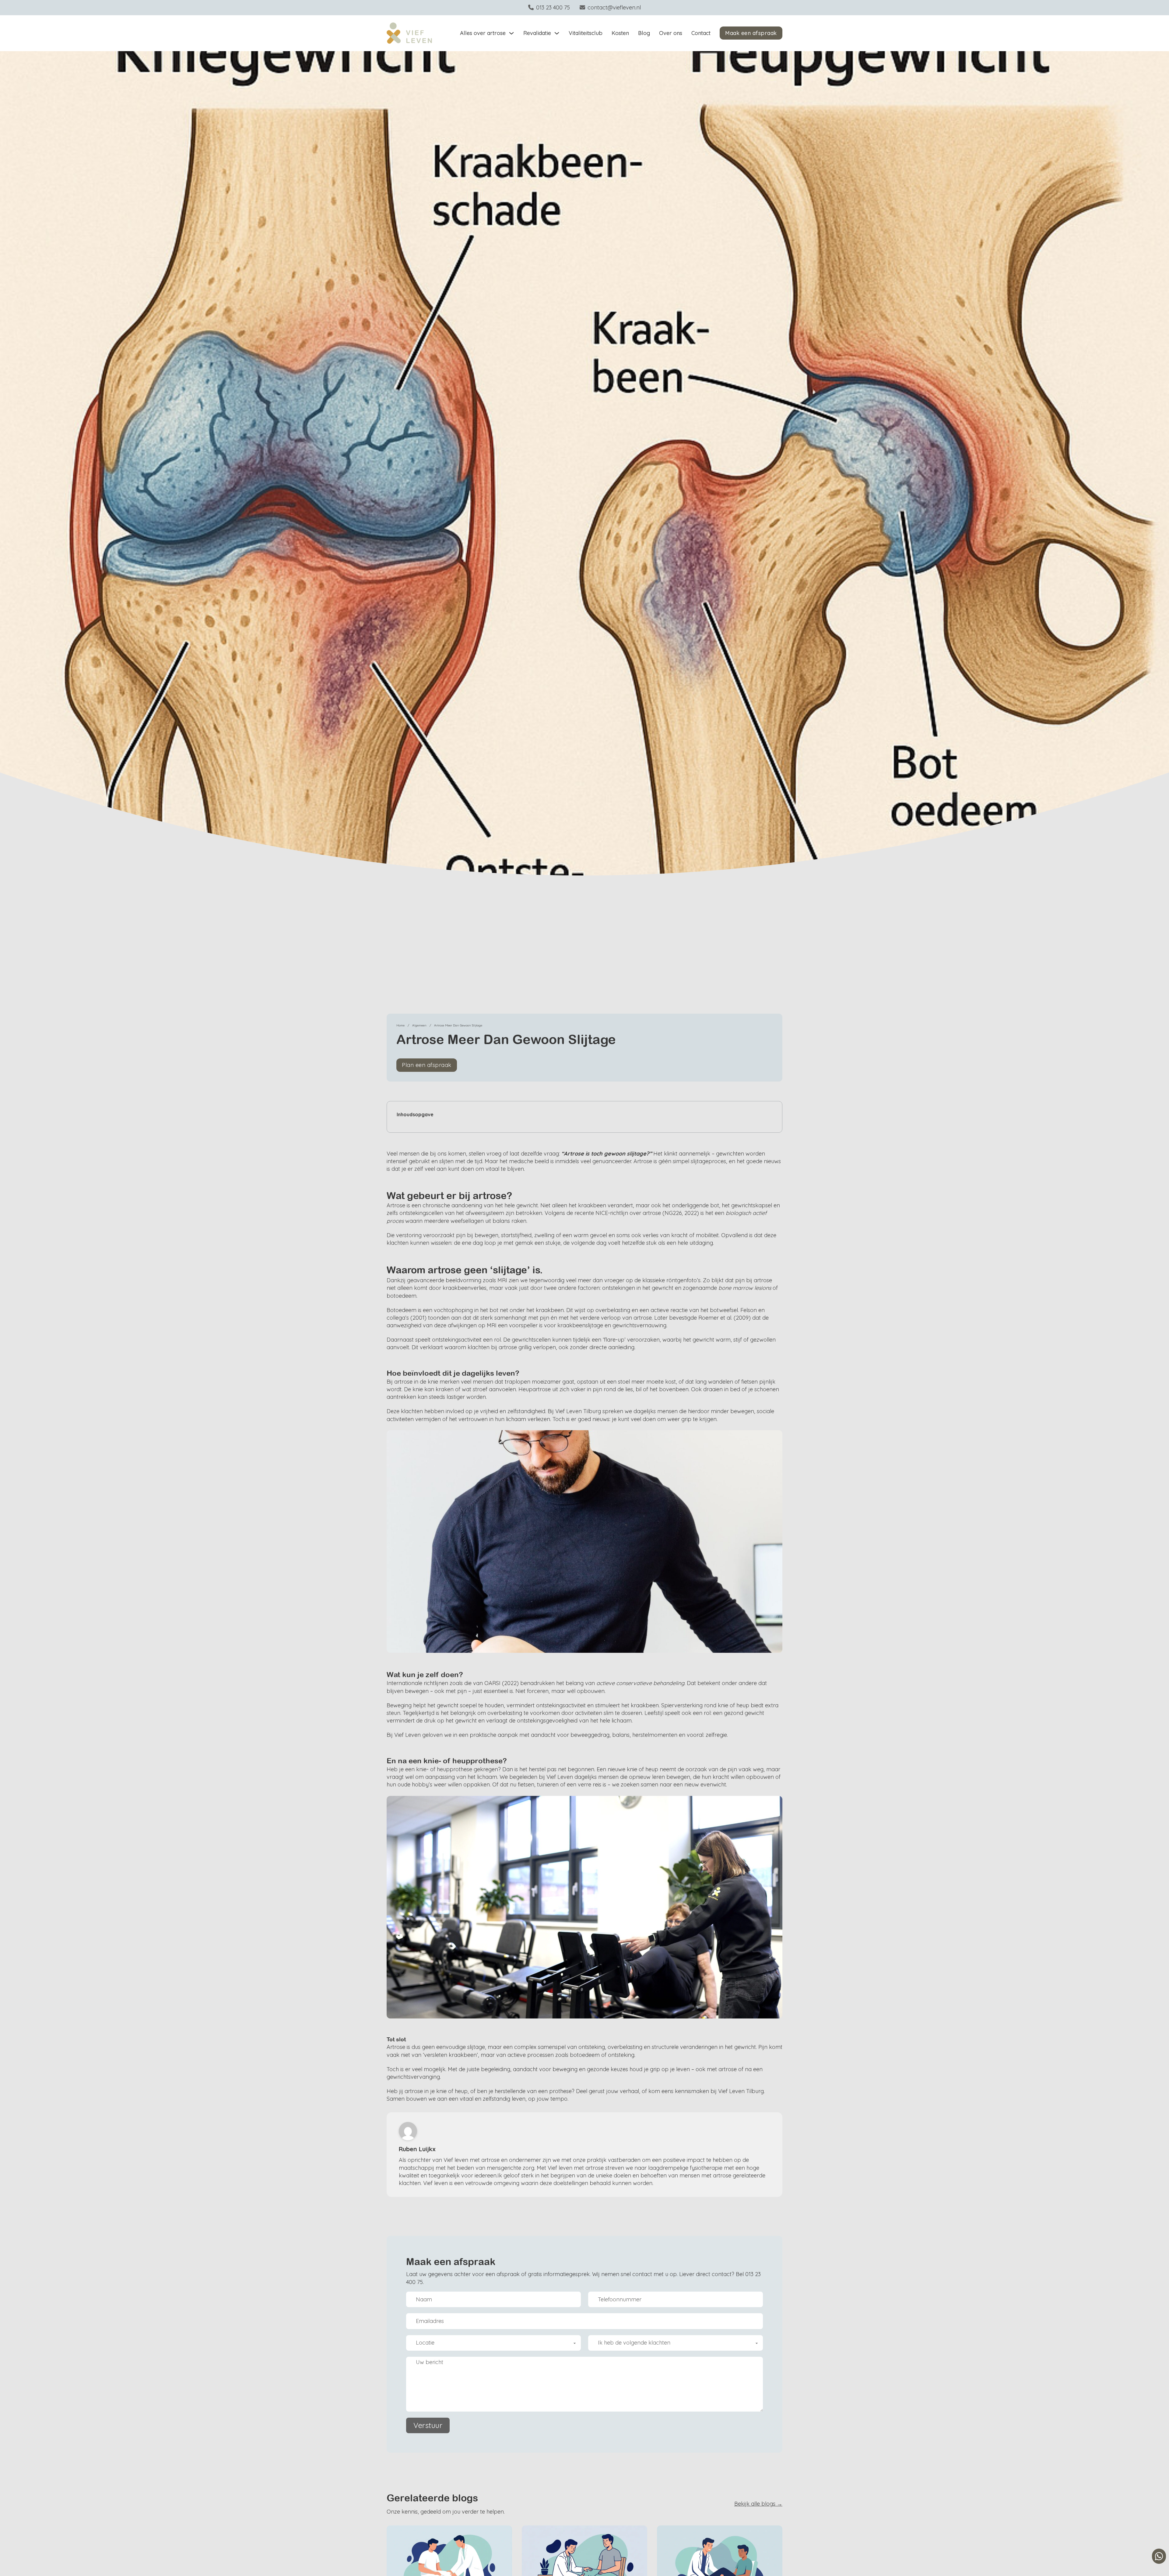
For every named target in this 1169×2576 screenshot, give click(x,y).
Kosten (620, 33)
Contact (701, 33)
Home (400, 1025)
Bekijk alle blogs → (758, 2504)
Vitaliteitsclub (586, 33)
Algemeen (419, 1025)
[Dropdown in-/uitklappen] (511, 33)
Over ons (671, 33)
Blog (644, 33)
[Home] (409, 33)
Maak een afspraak (751, 33)
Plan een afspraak (427, 1065)
